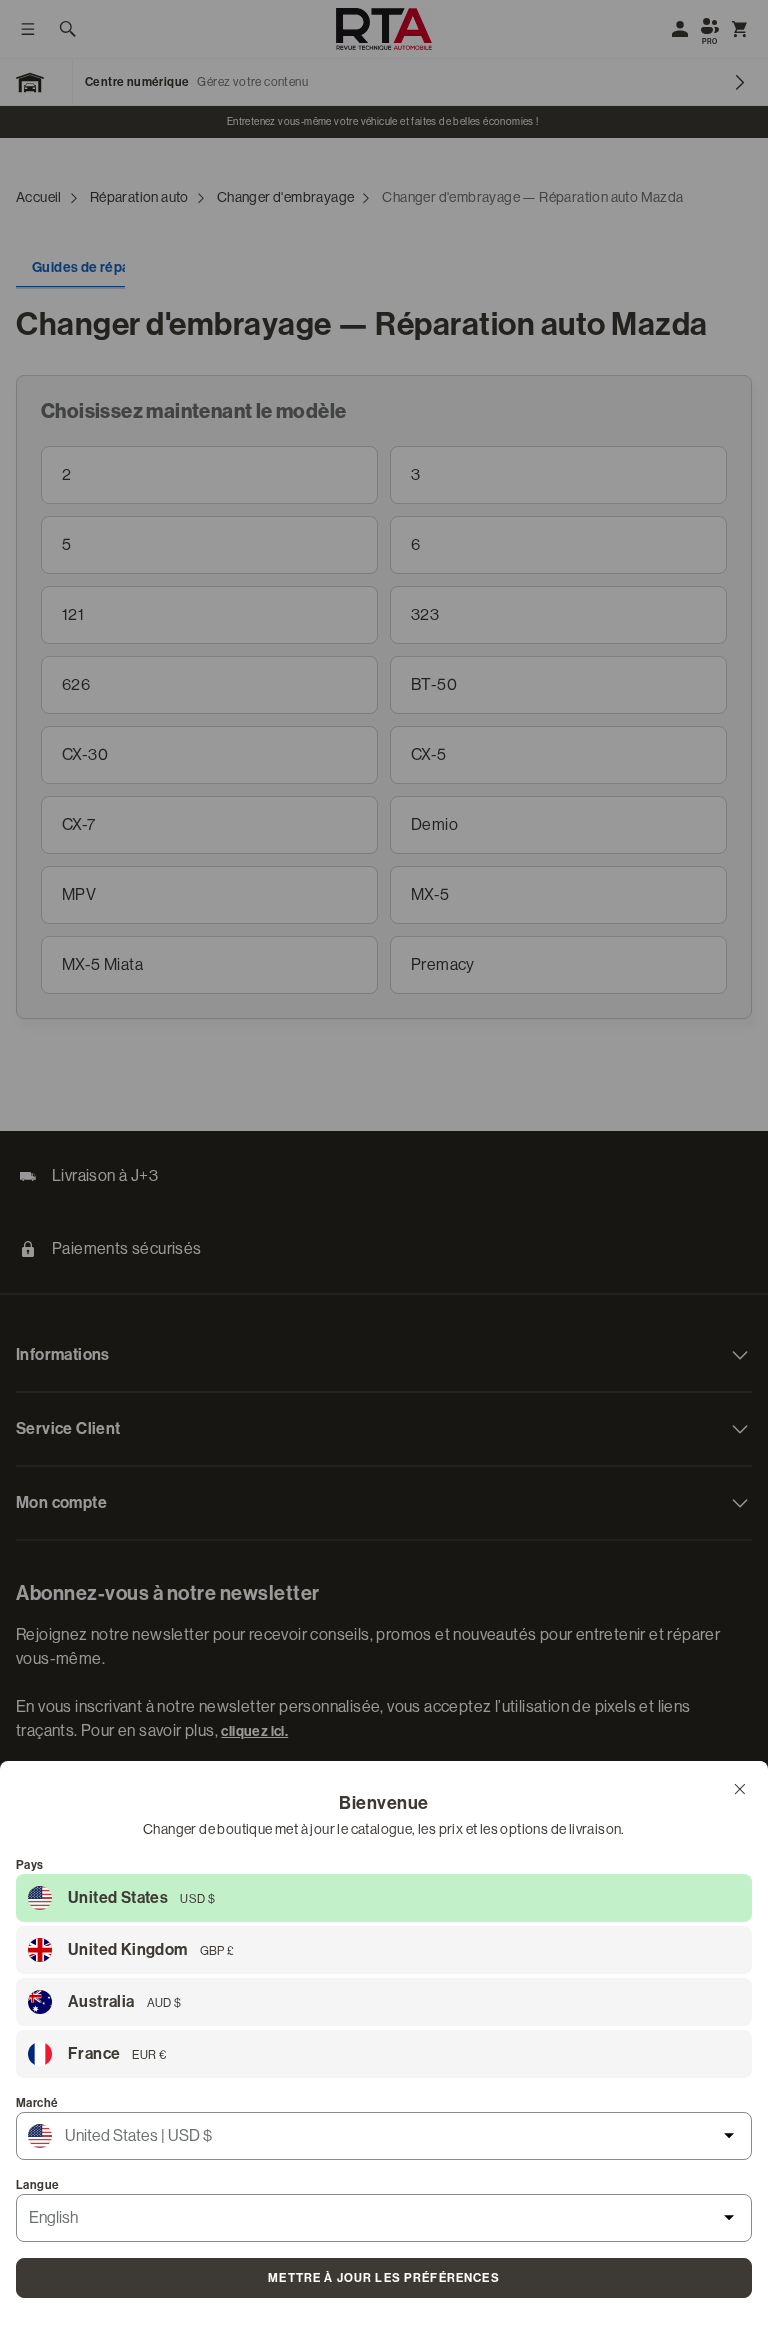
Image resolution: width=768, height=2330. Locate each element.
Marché (37, 2103)
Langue (37, 2185)
